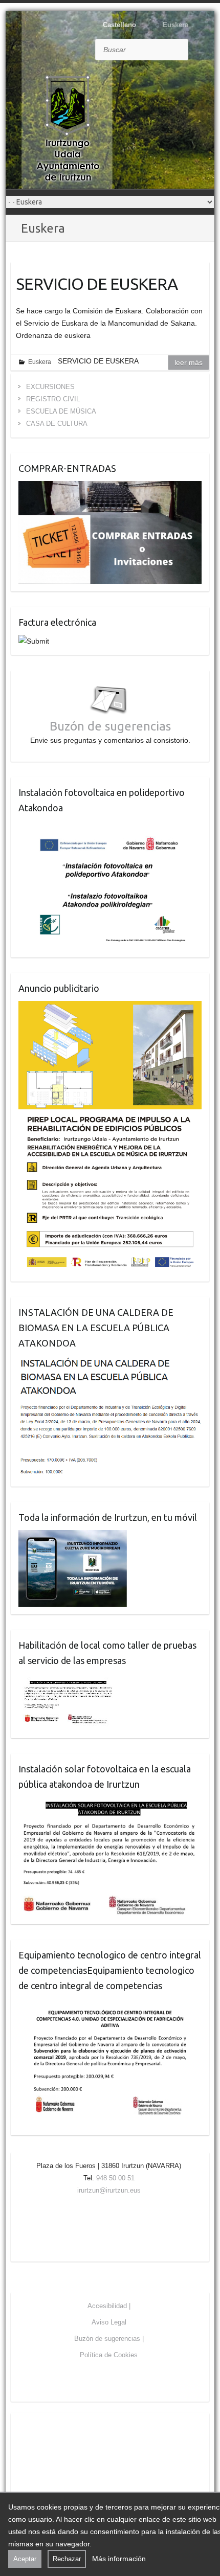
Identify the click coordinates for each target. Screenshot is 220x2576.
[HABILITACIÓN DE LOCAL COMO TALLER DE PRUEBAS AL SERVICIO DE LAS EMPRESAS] (68, 1679)
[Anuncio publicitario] (110, 1007)
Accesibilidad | (109, 2306)
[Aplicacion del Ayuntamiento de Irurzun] (73, 1536)
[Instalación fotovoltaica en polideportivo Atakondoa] (110, 827)
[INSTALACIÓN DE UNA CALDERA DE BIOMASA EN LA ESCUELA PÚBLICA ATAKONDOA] (110, 1362)
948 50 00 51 (115, 2178)
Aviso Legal (109, 2322)
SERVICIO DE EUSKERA (97, 284)
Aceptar (25, 2559)
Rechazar (67, 2559)
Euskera (40, 362)
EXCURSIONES (50, 387)
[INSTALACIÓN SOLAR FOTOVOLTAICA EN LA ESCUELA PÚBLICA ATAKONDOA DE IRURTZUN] (110, 1803)
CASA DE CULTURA (57, 424)
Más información (119, 2559)
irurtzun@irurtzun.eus (109, 2190)
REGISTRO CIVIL (53, 399)
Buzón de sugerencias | (109, 2339)
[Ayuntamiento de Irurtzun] (68, 128)
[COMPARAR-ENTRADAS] (110, 487)
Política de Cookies (109, 2355)
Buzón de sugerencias (110, 726)
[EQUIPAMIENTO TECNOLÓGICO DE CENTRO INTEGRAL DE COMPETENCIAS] (110, 2004)
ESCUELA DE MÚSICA (61, 411)
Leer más (189, 362)
